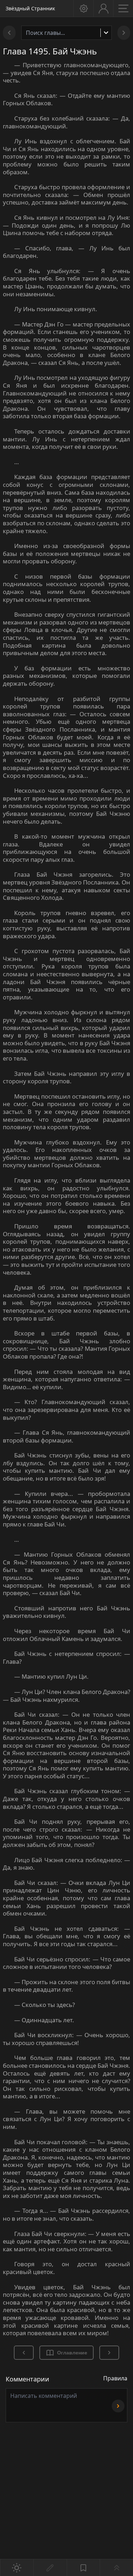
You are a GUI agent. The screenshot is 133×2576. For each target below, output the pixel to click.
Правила (115, 2378)
